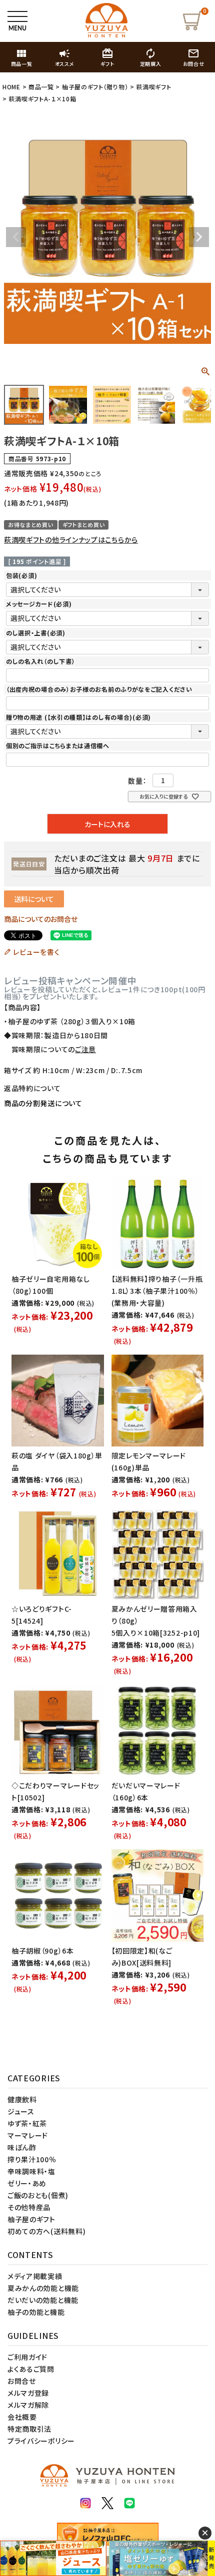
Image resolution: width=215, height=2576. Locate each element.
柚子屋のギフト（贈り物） (95, 87)
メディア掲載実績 (35, 2276)
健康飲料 (22, 2099)
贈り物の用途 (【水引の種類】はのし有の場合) (78, 717)
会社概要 (22, 2417)
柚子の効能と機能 (36, 2312)
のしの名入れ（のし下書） (40, 661)
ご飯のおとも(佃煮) (38, 2195)
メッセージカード (39, 604)
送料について (34, 899)
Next (199, 237)
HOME (11, 87)
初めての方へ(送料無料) (46, 2231)
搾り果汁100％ (32, 2159)
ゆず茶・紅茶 (27, 2123)
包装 (21, 575)
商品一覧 (41, 87)
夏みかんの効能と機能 (43, 2288)
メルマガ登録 (28, 2393)
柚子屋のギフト (31, 2219)
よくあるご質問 (31, 2369)
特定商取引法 (29, 2429)
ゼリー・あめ (27, 2183)
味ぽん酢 (22, 2147)
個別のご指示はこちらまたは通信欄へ (58, 745)
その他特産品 (29, 2207)
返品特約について (32, 1088)
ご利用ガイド (27, 2357)
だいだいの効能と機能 (43, 2300)
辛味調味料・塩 (31, 2171)
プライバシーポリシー (41, 2441)
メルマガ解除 (28, 2405)
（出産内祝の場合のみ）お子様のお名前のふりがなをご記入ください (99, 689)
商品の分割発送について (43, 1103)
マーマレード (28, 2135)
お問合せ (22, 2381)
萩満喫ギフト (153, 87)
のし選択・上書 (36, 633)
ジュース (21, 2111)
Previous (16, 237)
